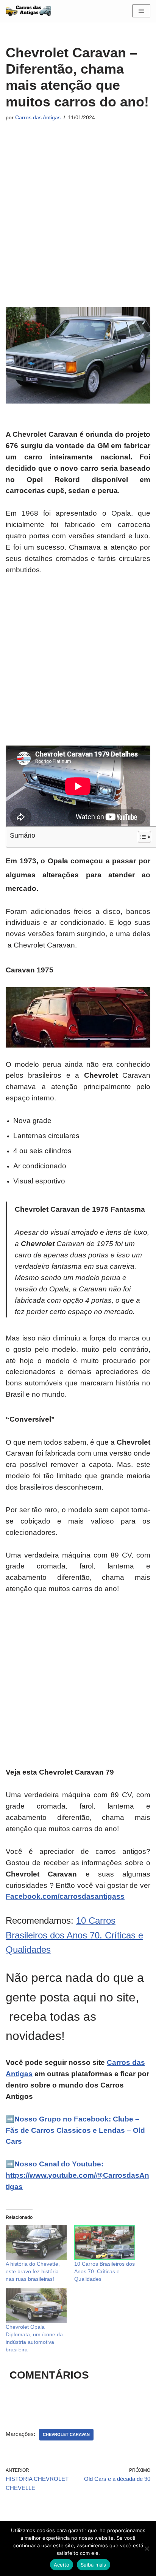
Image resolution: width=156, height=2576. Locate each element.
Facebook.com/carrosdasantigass (65, 1896)
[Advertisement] (78, 207)
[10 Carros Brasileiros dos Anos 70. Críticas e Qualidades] (105, 2243)
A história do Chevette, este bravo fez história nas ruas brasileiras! (33, 2271)
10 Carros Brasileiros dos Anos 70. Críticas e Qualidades (74, 1935)
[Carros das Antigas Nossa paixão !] (28, 11)
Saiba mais (94, 2565)
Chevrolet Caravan (66, 2434)
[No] (147, 2548)
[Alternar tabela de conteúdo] (141, 837)
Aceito (62, 2565)
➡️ (10, 2119)
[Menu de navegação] (141, 11)
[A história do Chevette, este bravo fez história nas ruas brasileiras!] (36, 2243)
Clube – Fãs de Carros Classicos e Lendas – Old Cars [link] (75, 2130)
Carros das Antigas (38, 118)
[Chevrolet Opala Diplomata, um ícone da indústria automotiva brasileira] (36, 2306)
